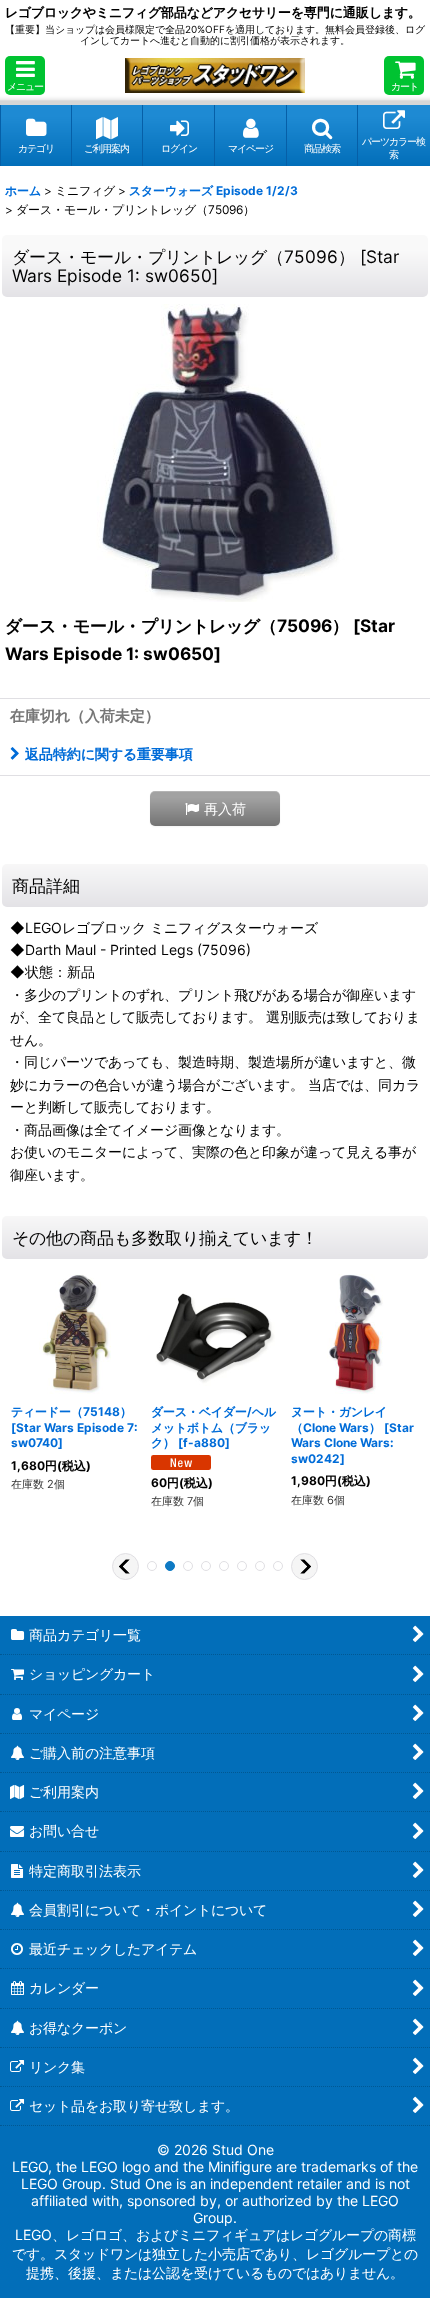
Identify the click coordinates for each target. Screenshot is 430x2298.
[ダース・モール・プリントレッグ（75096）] (215, 452)
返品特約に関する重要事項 (109, 753)
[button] (25, 75)
